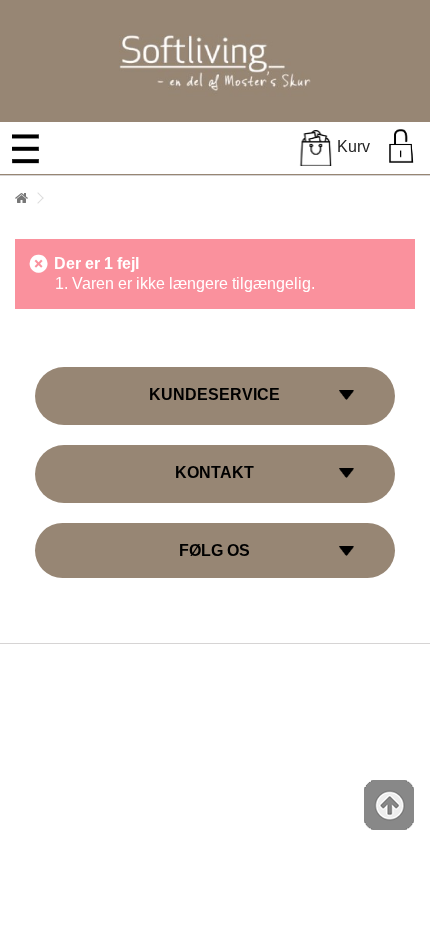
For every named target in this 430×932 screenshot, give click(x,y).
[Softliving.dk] (215, 60)
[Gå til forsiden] (21, 198)
